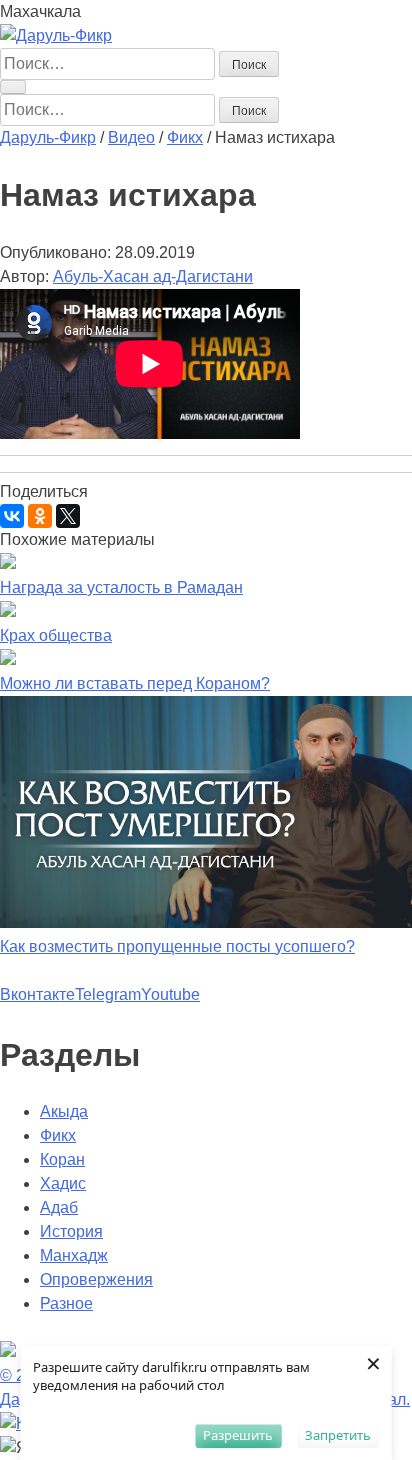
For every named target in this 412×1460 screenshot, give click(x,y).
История (71, 1231)
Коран (62, 1159)
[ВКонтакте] (12, 516)
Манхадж (74, 1255)
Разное (66, 1303)
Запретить (338, 1435)
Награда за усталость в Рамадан (121, 587)
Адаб (59, 1207)
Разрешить (238, 1435)
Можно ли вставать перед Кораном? (135, 683)
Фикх (58, 1135)
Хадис (63, 1183)
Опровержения (96, 1279)
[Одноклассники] (40, 516)
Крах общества (56, 635)
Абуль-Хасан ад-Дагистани (153, 276)
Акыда (64, 1111)
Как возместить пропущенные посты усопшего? (177, 946)
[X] (68, 516)
